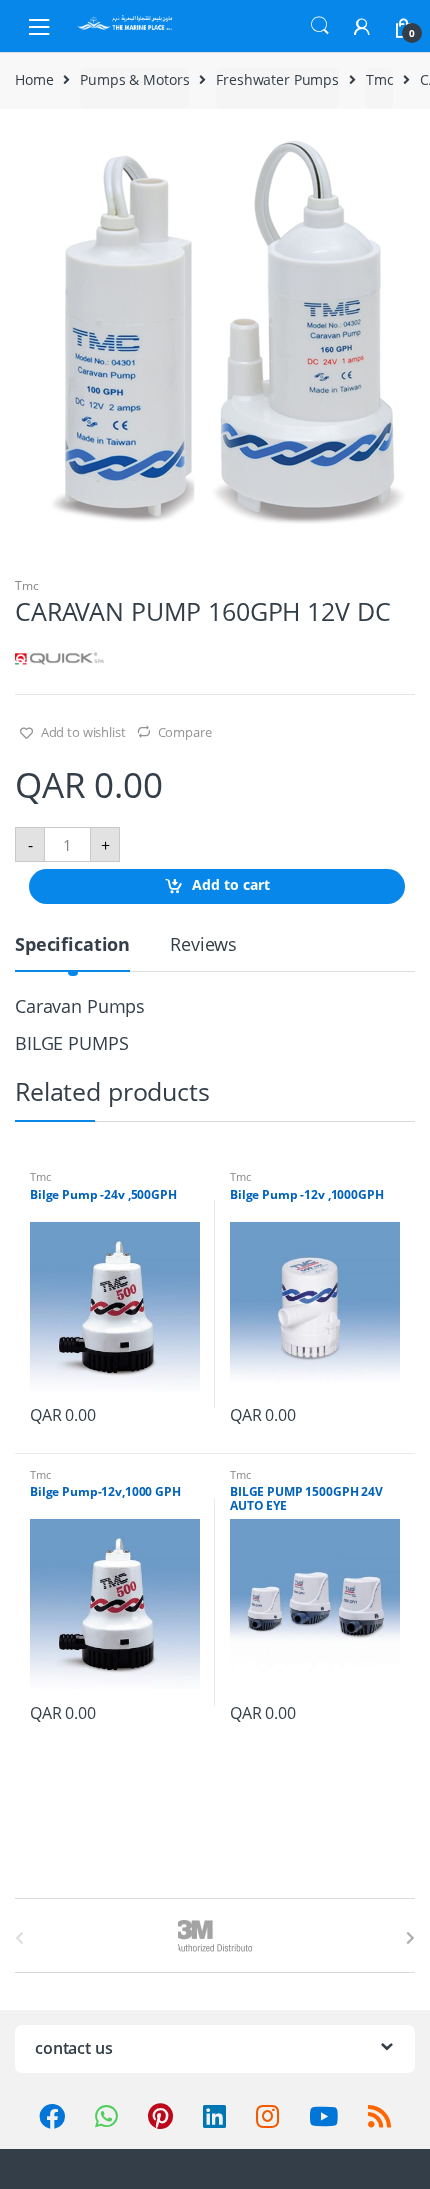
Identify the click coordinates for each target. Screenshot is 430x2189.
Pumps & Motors (134, 79)
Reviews (203, 945)
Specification (72, 945)
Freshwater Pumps (277, 79)
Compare (185, 732)
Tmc (380, 79)
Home (34, 79)
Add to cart (231, 885)
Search (320, 26)
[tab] (72, 952)
